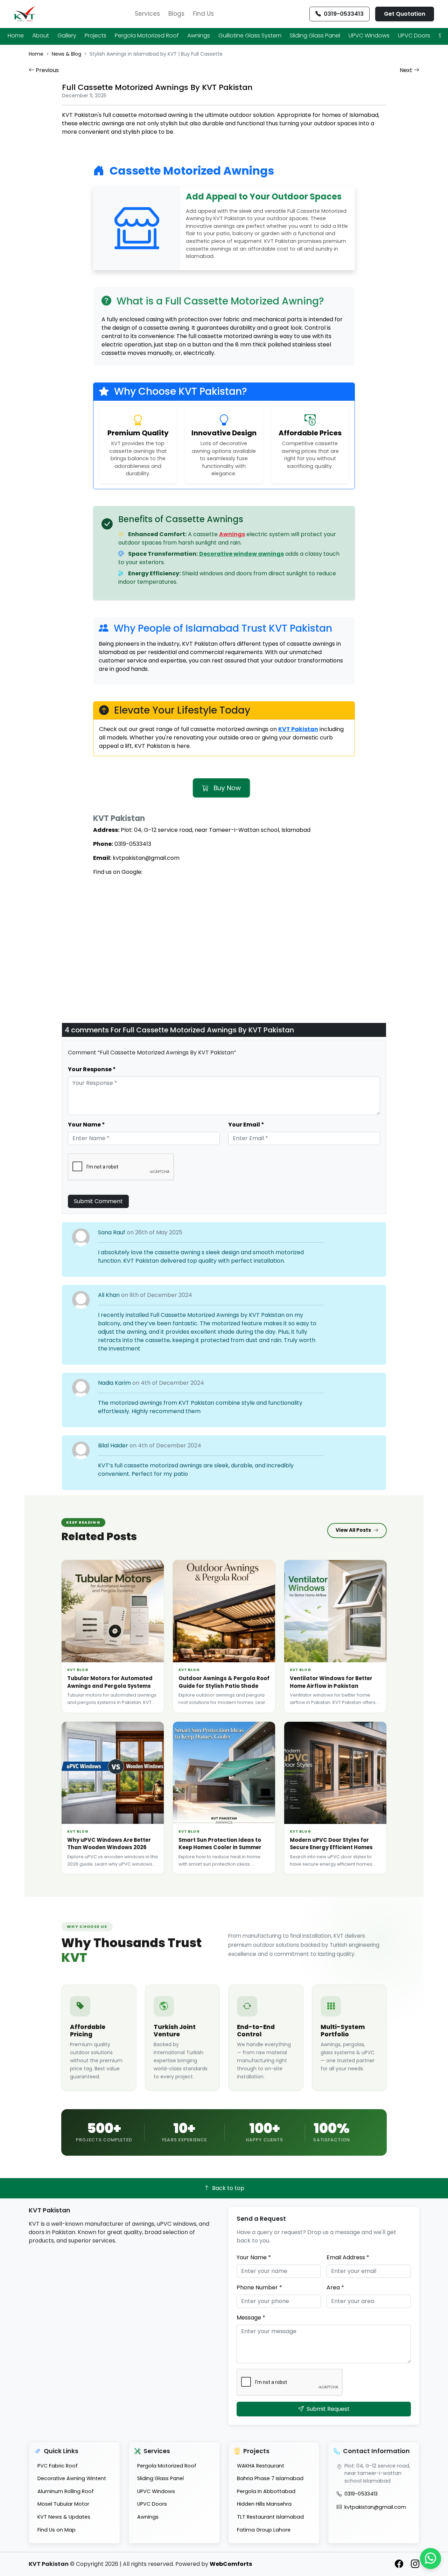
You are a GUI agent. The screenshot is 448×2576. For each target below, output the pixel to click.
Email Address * (348, 2257)
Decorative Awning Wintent (72, 2478)
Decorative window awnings (241, 554)
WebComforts (231, 2564)
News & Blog (66, 54)
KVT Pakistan (298, 729)
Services (147, 14)
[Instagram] (415, 2564)
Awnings (199, 36)
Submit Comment (98, 1201)
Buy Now (226, 788)
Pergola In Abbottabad (266, 2491)
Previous (47, 70)
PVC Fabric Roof (58, 2466)
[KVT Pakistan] (24, 14)
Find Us (203, 14)
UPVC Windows (369, 36)
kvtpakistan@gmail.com (375, 2507)
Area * (335, 2287)
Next (407, 70)
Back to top (228, 2188)
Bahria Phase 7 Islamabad (270, 2478)
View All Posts (353, 1530)
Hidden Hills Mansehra (264, 2504)
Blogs (176, 14)
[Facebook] (400, 2564)
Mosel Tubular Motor (63, 2504)
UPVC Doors (414, 36)
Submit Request (328, 2409)
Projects (96, 36)
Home (16, 36)
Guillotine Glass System (250, 36)
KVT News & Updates (64, 2517)
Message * (251, 2318)
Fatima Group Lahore (264, 2530)
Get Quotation (405, 14)
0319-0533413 (361, 2494)
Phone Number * (259, 2287)
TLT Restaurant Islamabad (270, 2517)
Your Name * (254, 2257)
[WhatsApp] (430, 2559)
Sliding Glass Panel (315, 36)
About (41, 36)
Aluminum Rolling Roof (66, 2491)
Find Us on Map (57, 2530)
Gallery (67, 36)
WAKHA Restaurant (261, 2466)
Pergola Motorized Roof (147, 36)
